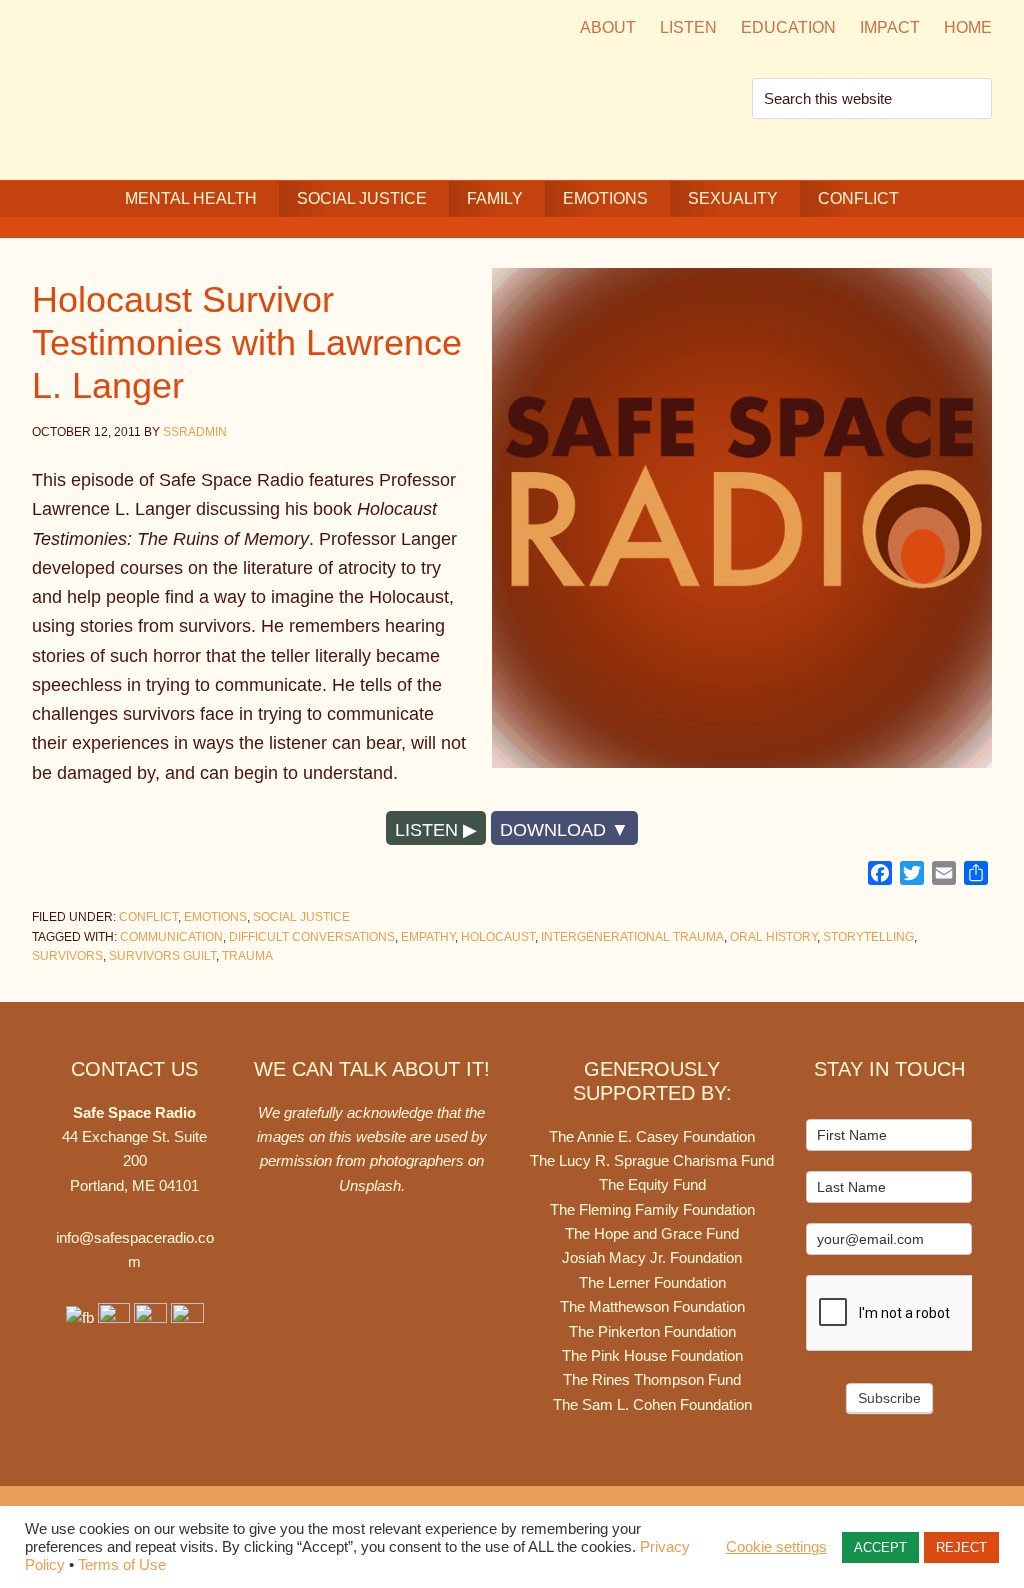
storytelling (868, 937)
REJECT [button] (961, 1547)
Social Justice (301, 917)
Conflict (148, 917)
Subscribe (889, 1398)
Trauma (247, 956)
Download (553, 830)
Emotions (215, 917)
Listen (426, 830)
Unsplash (370, 1185)
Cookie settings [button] (776, 1547)
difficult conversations (312, 937)
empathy (428, 937)
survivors (67, 956)
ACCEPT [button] (880, 1547)
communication (171, 937)
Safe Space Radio (202, 87)
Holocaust (498, 937)
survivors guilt (162, 956)
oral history (773, 937)
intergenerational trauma (632, 937)
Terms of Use (122, 1565)
